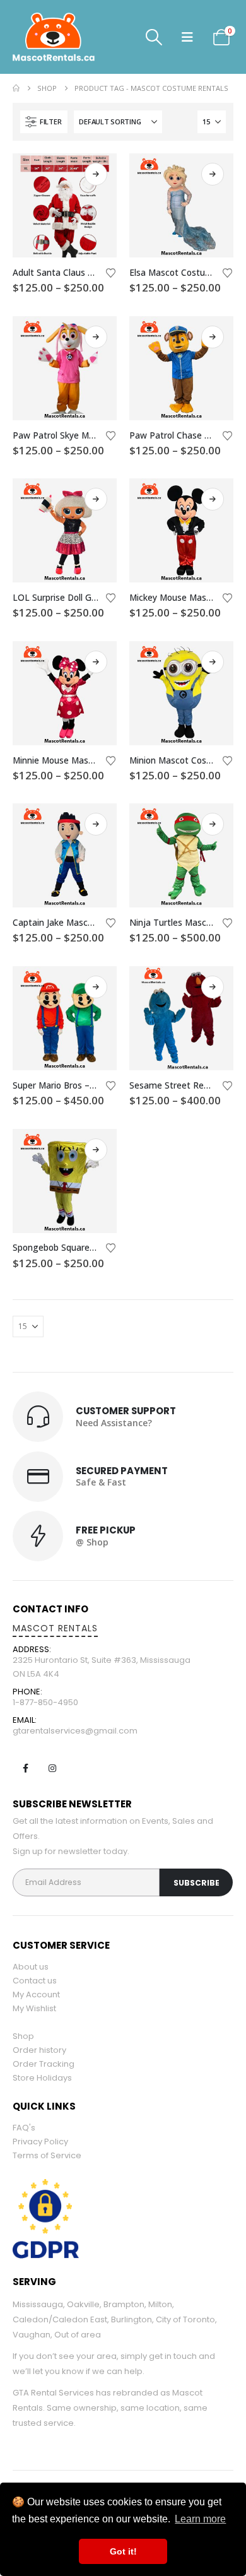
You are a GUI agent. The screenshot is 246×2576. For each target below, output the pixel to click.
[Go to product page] (65, 205)
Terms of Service (47, 2155)
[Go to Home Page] (16, 88)
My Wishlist (34, 2008)
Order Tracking (44, 2064)
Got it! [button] (123, 2551)
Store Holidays (42, 2078)
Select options (96, 174)
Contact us (35, 1981)
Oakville (83, 2304)
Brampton (124, 2304)
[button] (154, 37)
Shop (23, 2036)
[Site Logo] (76, 37)
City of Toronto (185, 2319)
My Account (36, 1994)
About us (31, 1967)
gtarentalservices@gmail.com (75, 1731)
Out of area (78, 2335)
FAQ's (24, 2128)
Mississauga (38, 2304)
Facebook (25, 1768)
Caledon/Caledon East (60, 2319)
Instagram (52, 1768)
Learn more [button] (200, 2519)
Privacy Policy (40, 2142)
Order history (39, 2050)
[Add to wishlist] (111, 272)
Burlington (132, 2319)
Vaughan (32, 2335)
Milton (160, 2304)
